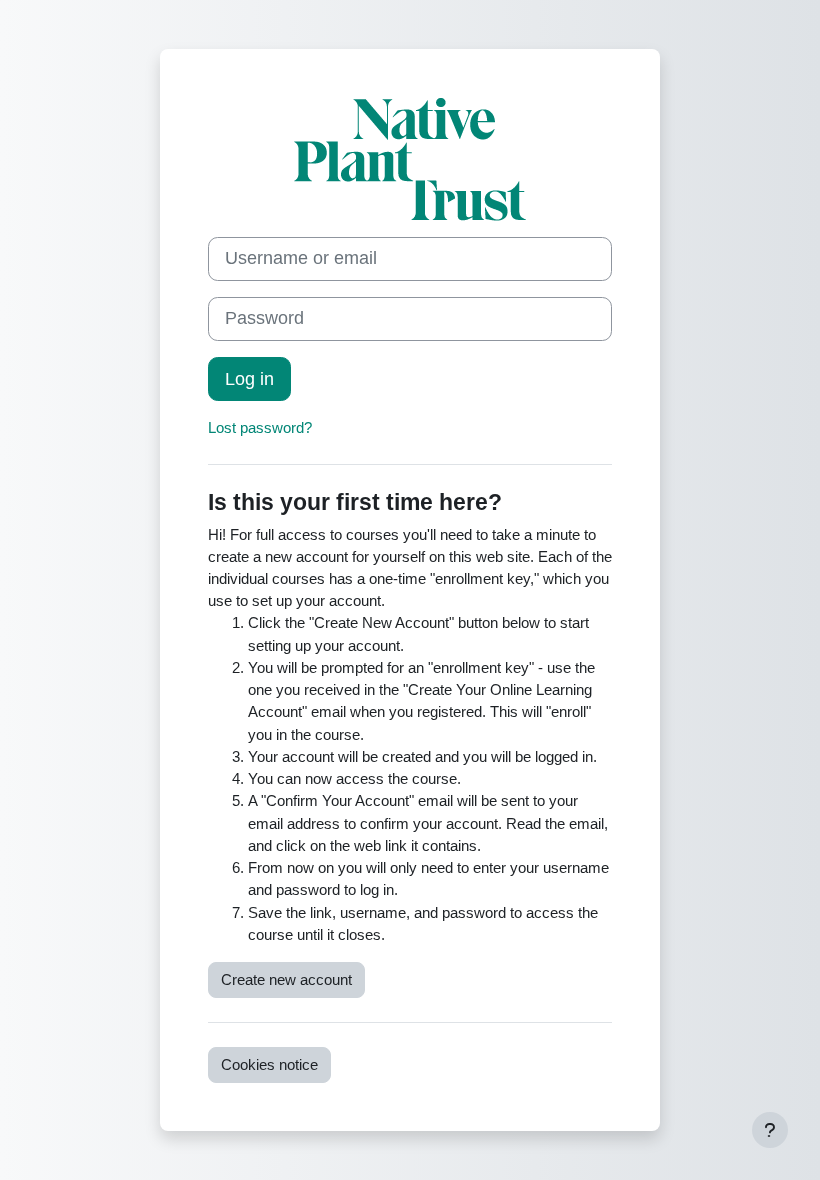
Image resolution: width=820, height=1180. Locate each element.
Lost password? (260, 428)
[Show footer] (770, 1130)
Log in (249, 379)
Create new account (286, 980)
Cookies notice (269, 1065)
